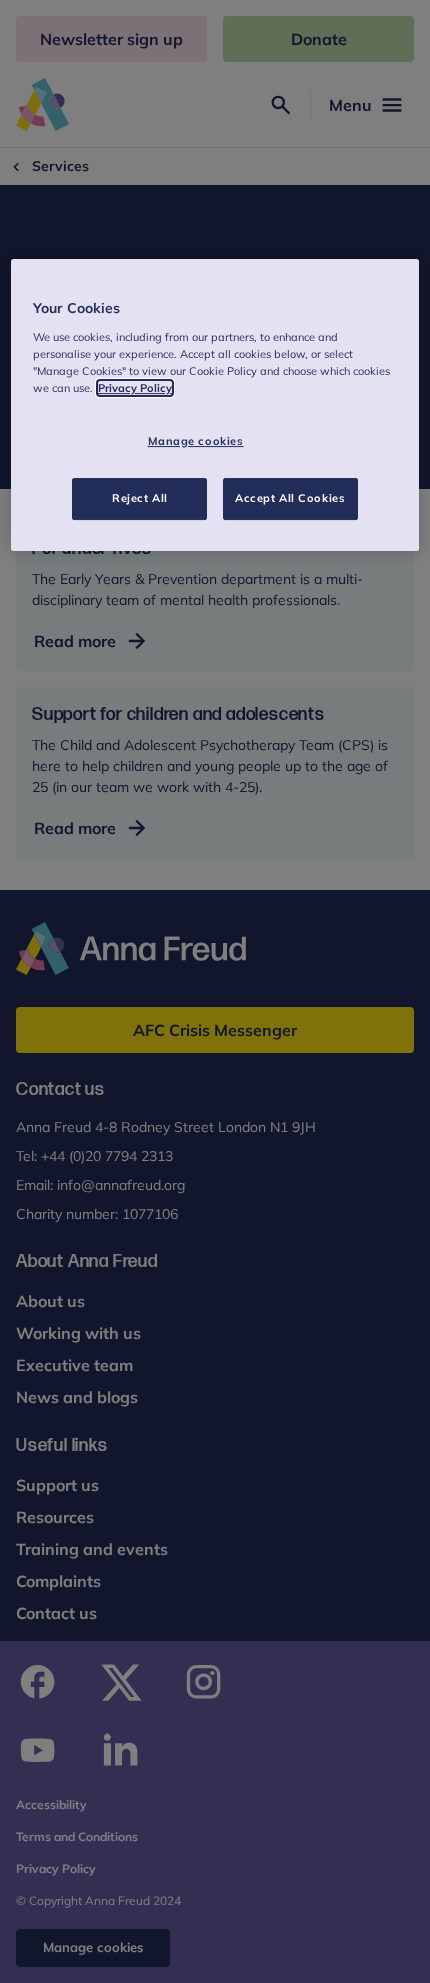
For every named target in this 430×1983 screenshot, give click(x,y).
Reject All (140, 498)
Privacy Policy (135, 388)
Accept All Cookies (290, 498)
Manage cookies (196, 441)
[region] (215, 406)
